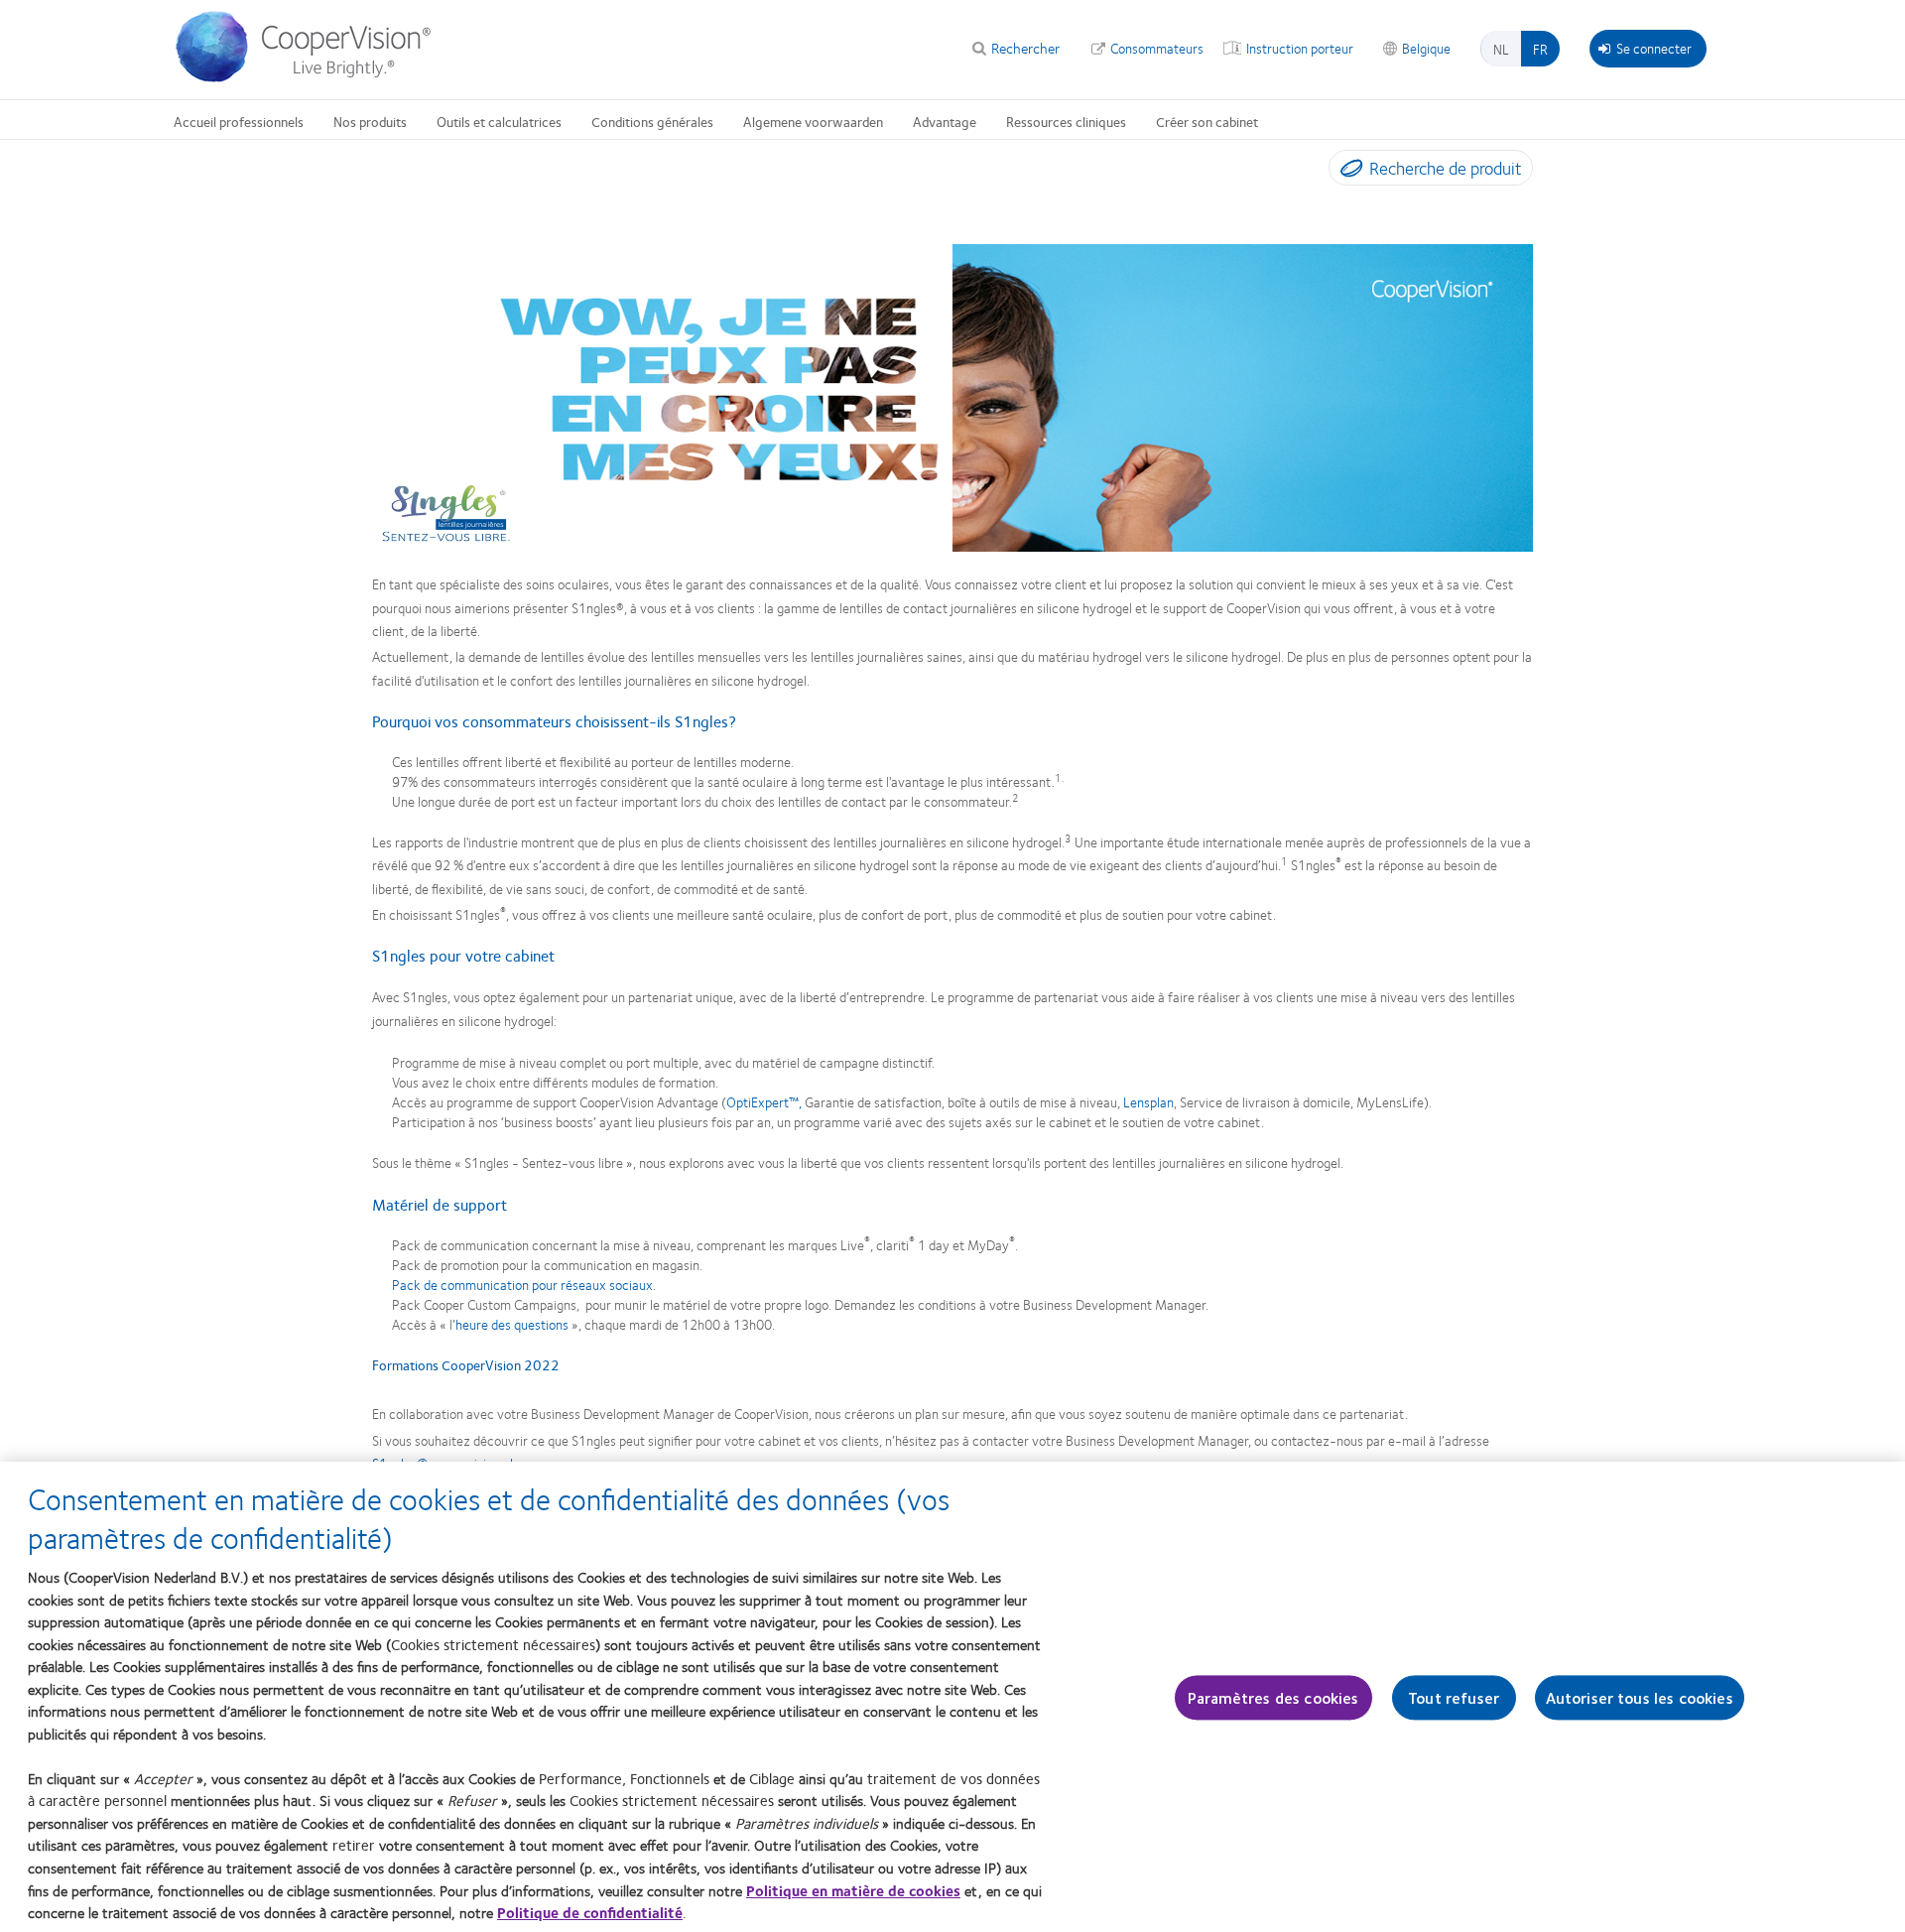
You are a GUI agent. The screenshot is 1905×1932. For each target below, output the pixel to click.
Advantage (945, 121)
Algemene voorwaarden (813, 121)
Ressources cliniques (1066, 121)
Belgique (1426, 48)
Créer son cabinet (1207, 121)
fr (1540, 49)
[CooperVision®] (313, 77)
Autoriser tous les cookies (1640, 1697)
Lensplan (1148, 1101)
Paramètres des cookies (1273, 1697)
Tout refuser (1454, 1697)
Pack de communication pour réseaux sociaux (522, 1284)
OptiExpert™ (762, 1101)
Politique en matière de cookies (853, 1889)
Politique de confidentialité (590, 1912)
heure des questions (512, 1324)
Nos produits (370, 121)
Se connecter (1654, 48)
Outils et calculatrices (499, 121)
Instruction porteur (1300, 48)
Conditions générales (652, 121)
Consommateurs (1157, 48)
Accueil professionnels (239, 121)
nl (1501, 49)
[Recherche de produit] (1347, 172)
